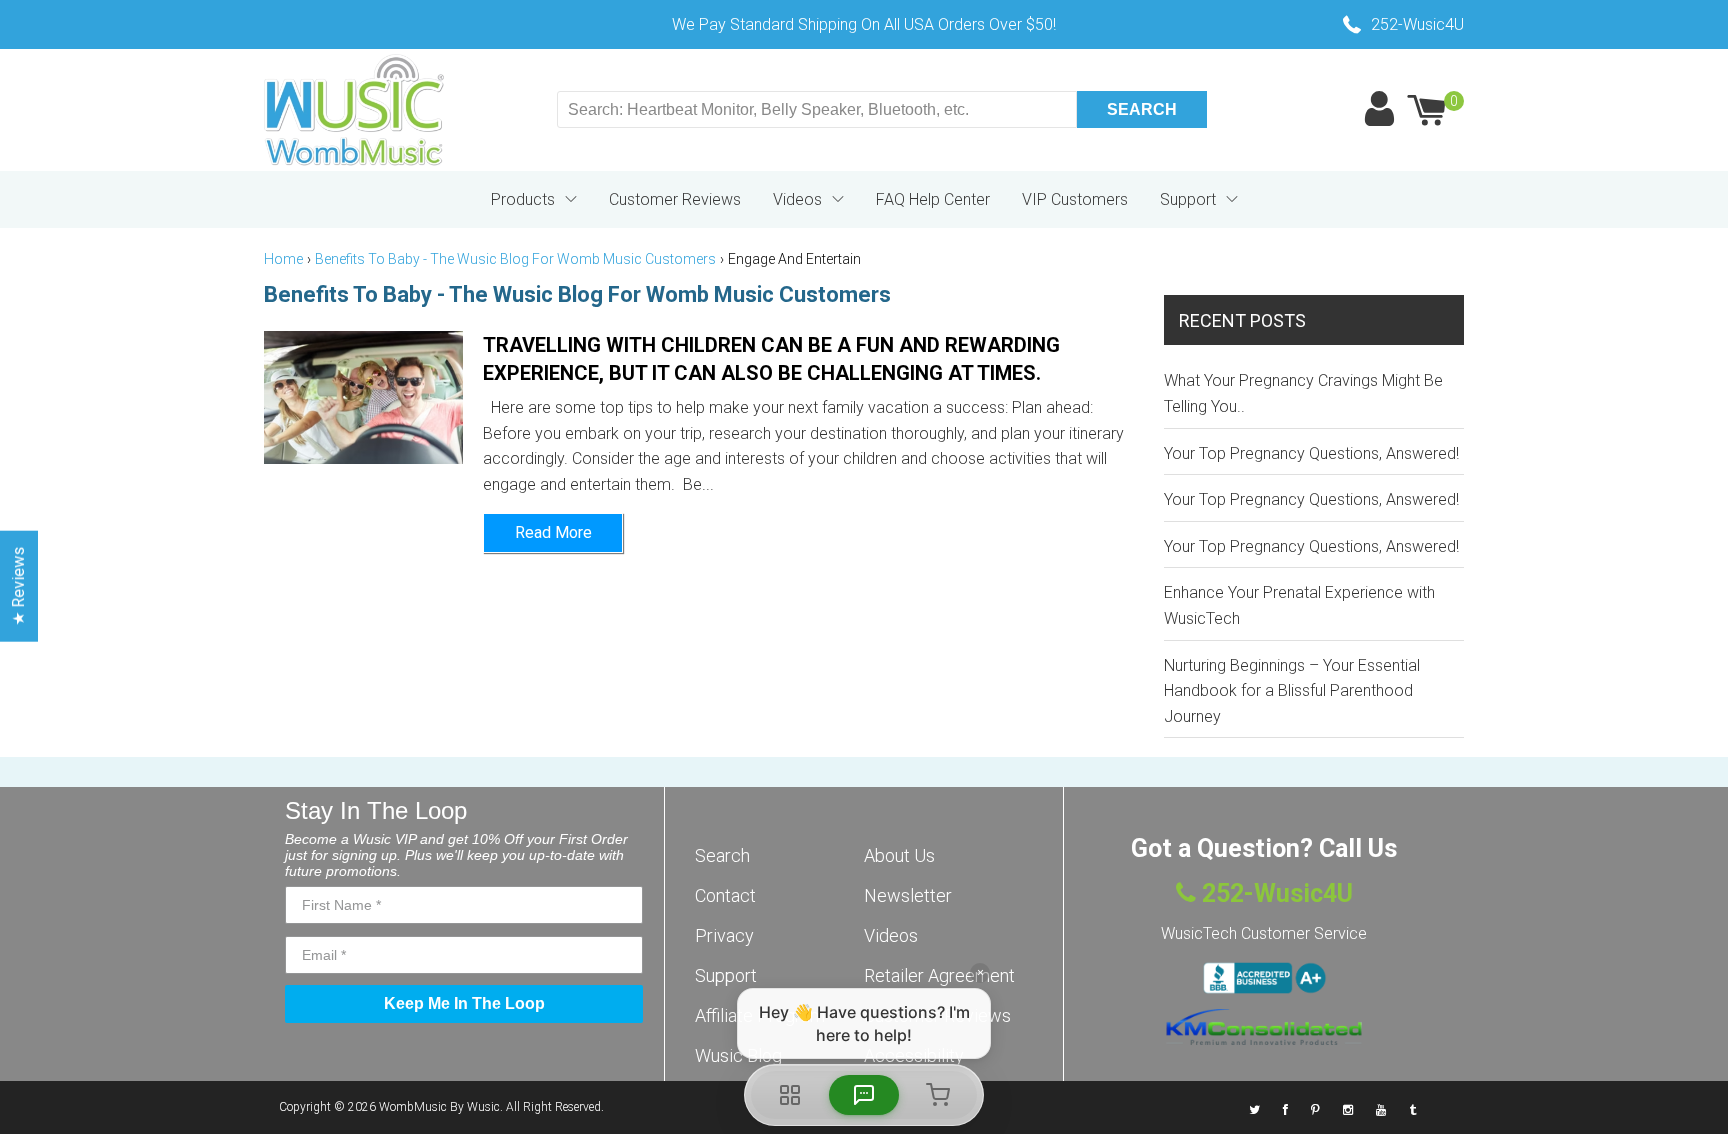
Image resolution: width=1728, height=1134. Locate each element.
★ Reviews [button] (18, 586)
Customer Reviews (675, 199)
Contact (725, 895)
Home (283, 259)
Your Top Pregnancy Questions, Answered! (1311, 453)
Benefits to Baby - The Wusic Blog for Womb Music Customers (515, 259)
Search (722, 855)
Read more (553, 532)
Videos (797, 199)
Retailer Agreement (939, 975)
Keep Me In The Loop (464, 1003)
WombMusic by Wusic (439, 1107)
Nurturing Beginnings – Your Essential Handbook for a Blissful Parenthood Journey (1292, 691)
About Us (899, 855)
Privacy (724, 935)
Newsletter (908, 895)
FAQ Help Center (933, 199)
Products (523, 199)
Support (1188, 199)
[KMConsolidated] (1264, 1027)
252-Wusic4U (1274, 893)
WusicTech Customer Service (1264, 933)
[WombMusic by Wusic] (354, 110)
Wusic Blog (738, 1055)
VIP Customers (1075, 199)
